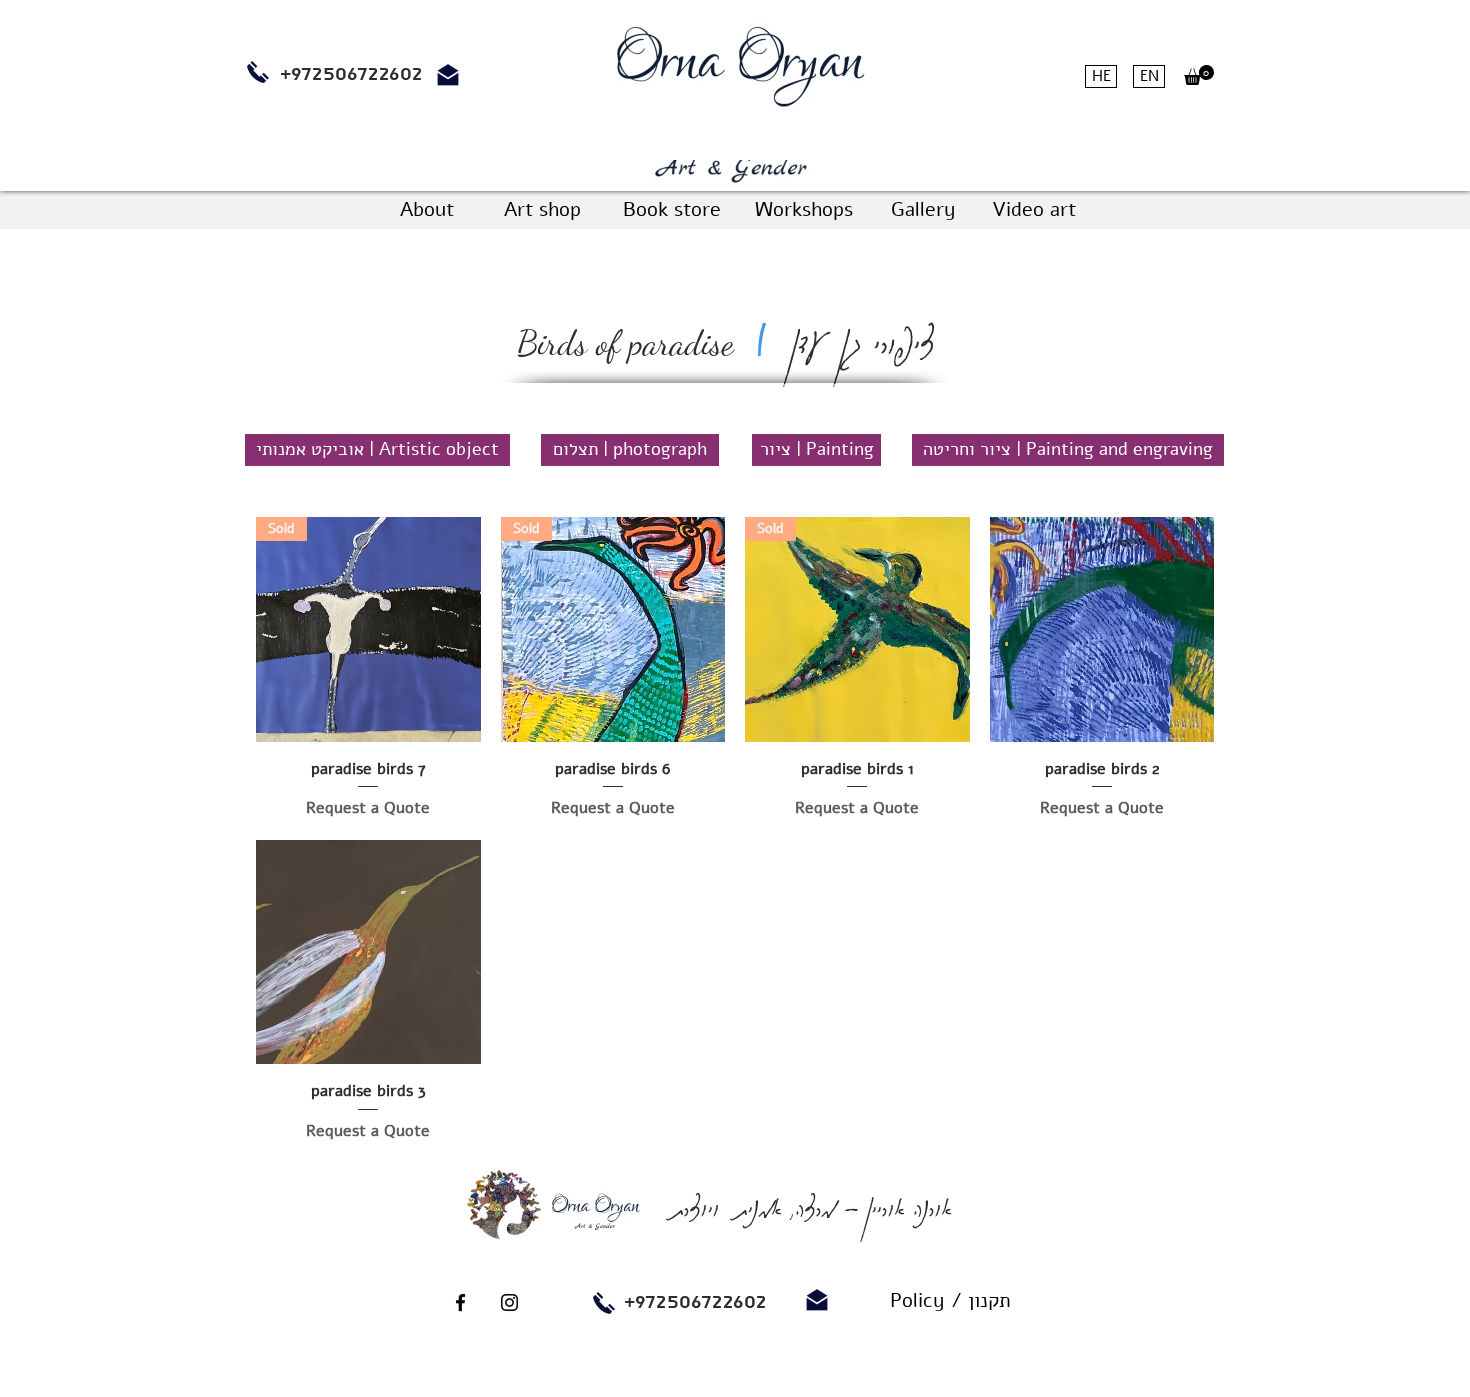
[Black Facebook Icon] (460, 1302)
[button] (1199, 75)
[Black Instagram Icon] (509, 1302)
